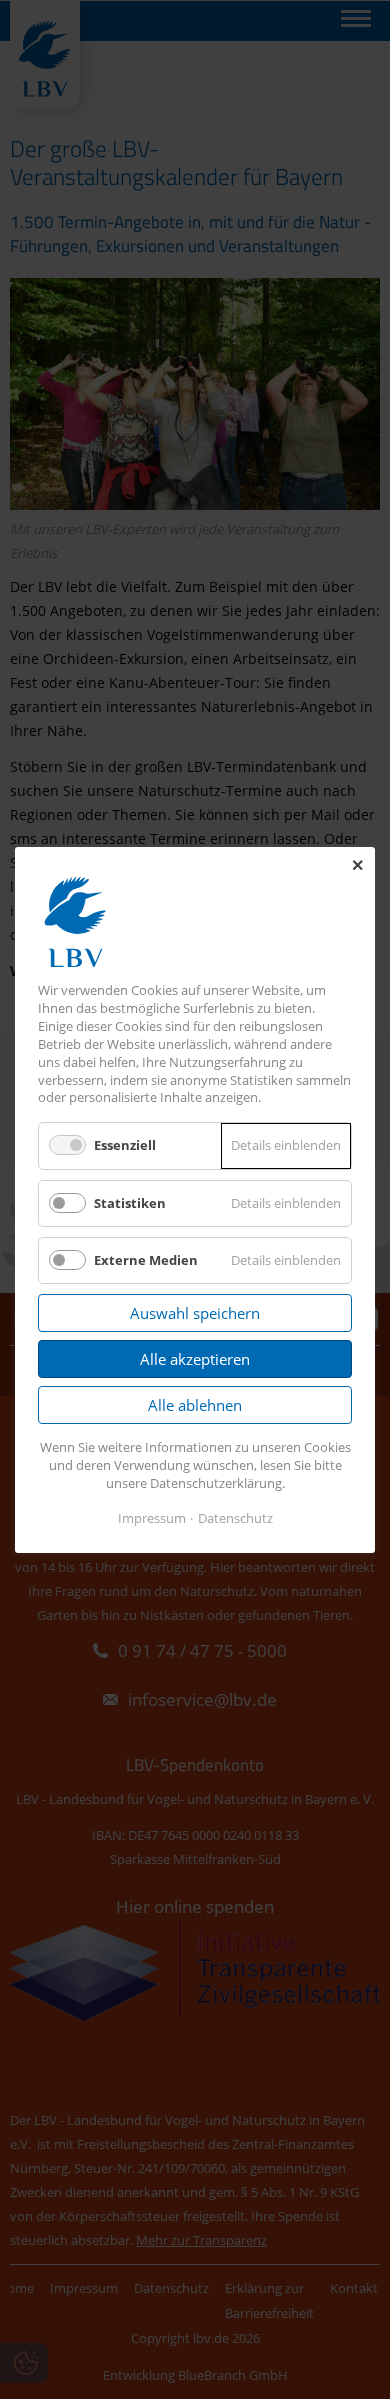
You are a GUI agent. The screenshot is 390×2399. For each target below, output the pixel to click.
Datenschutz (235, 1517)
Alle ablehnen (195, 1405)
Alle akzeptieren (195, 1359)
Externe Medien (146, 1259)
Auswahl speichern (195, 1313)
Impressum (152, 1517)
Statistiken (130, 1202)
